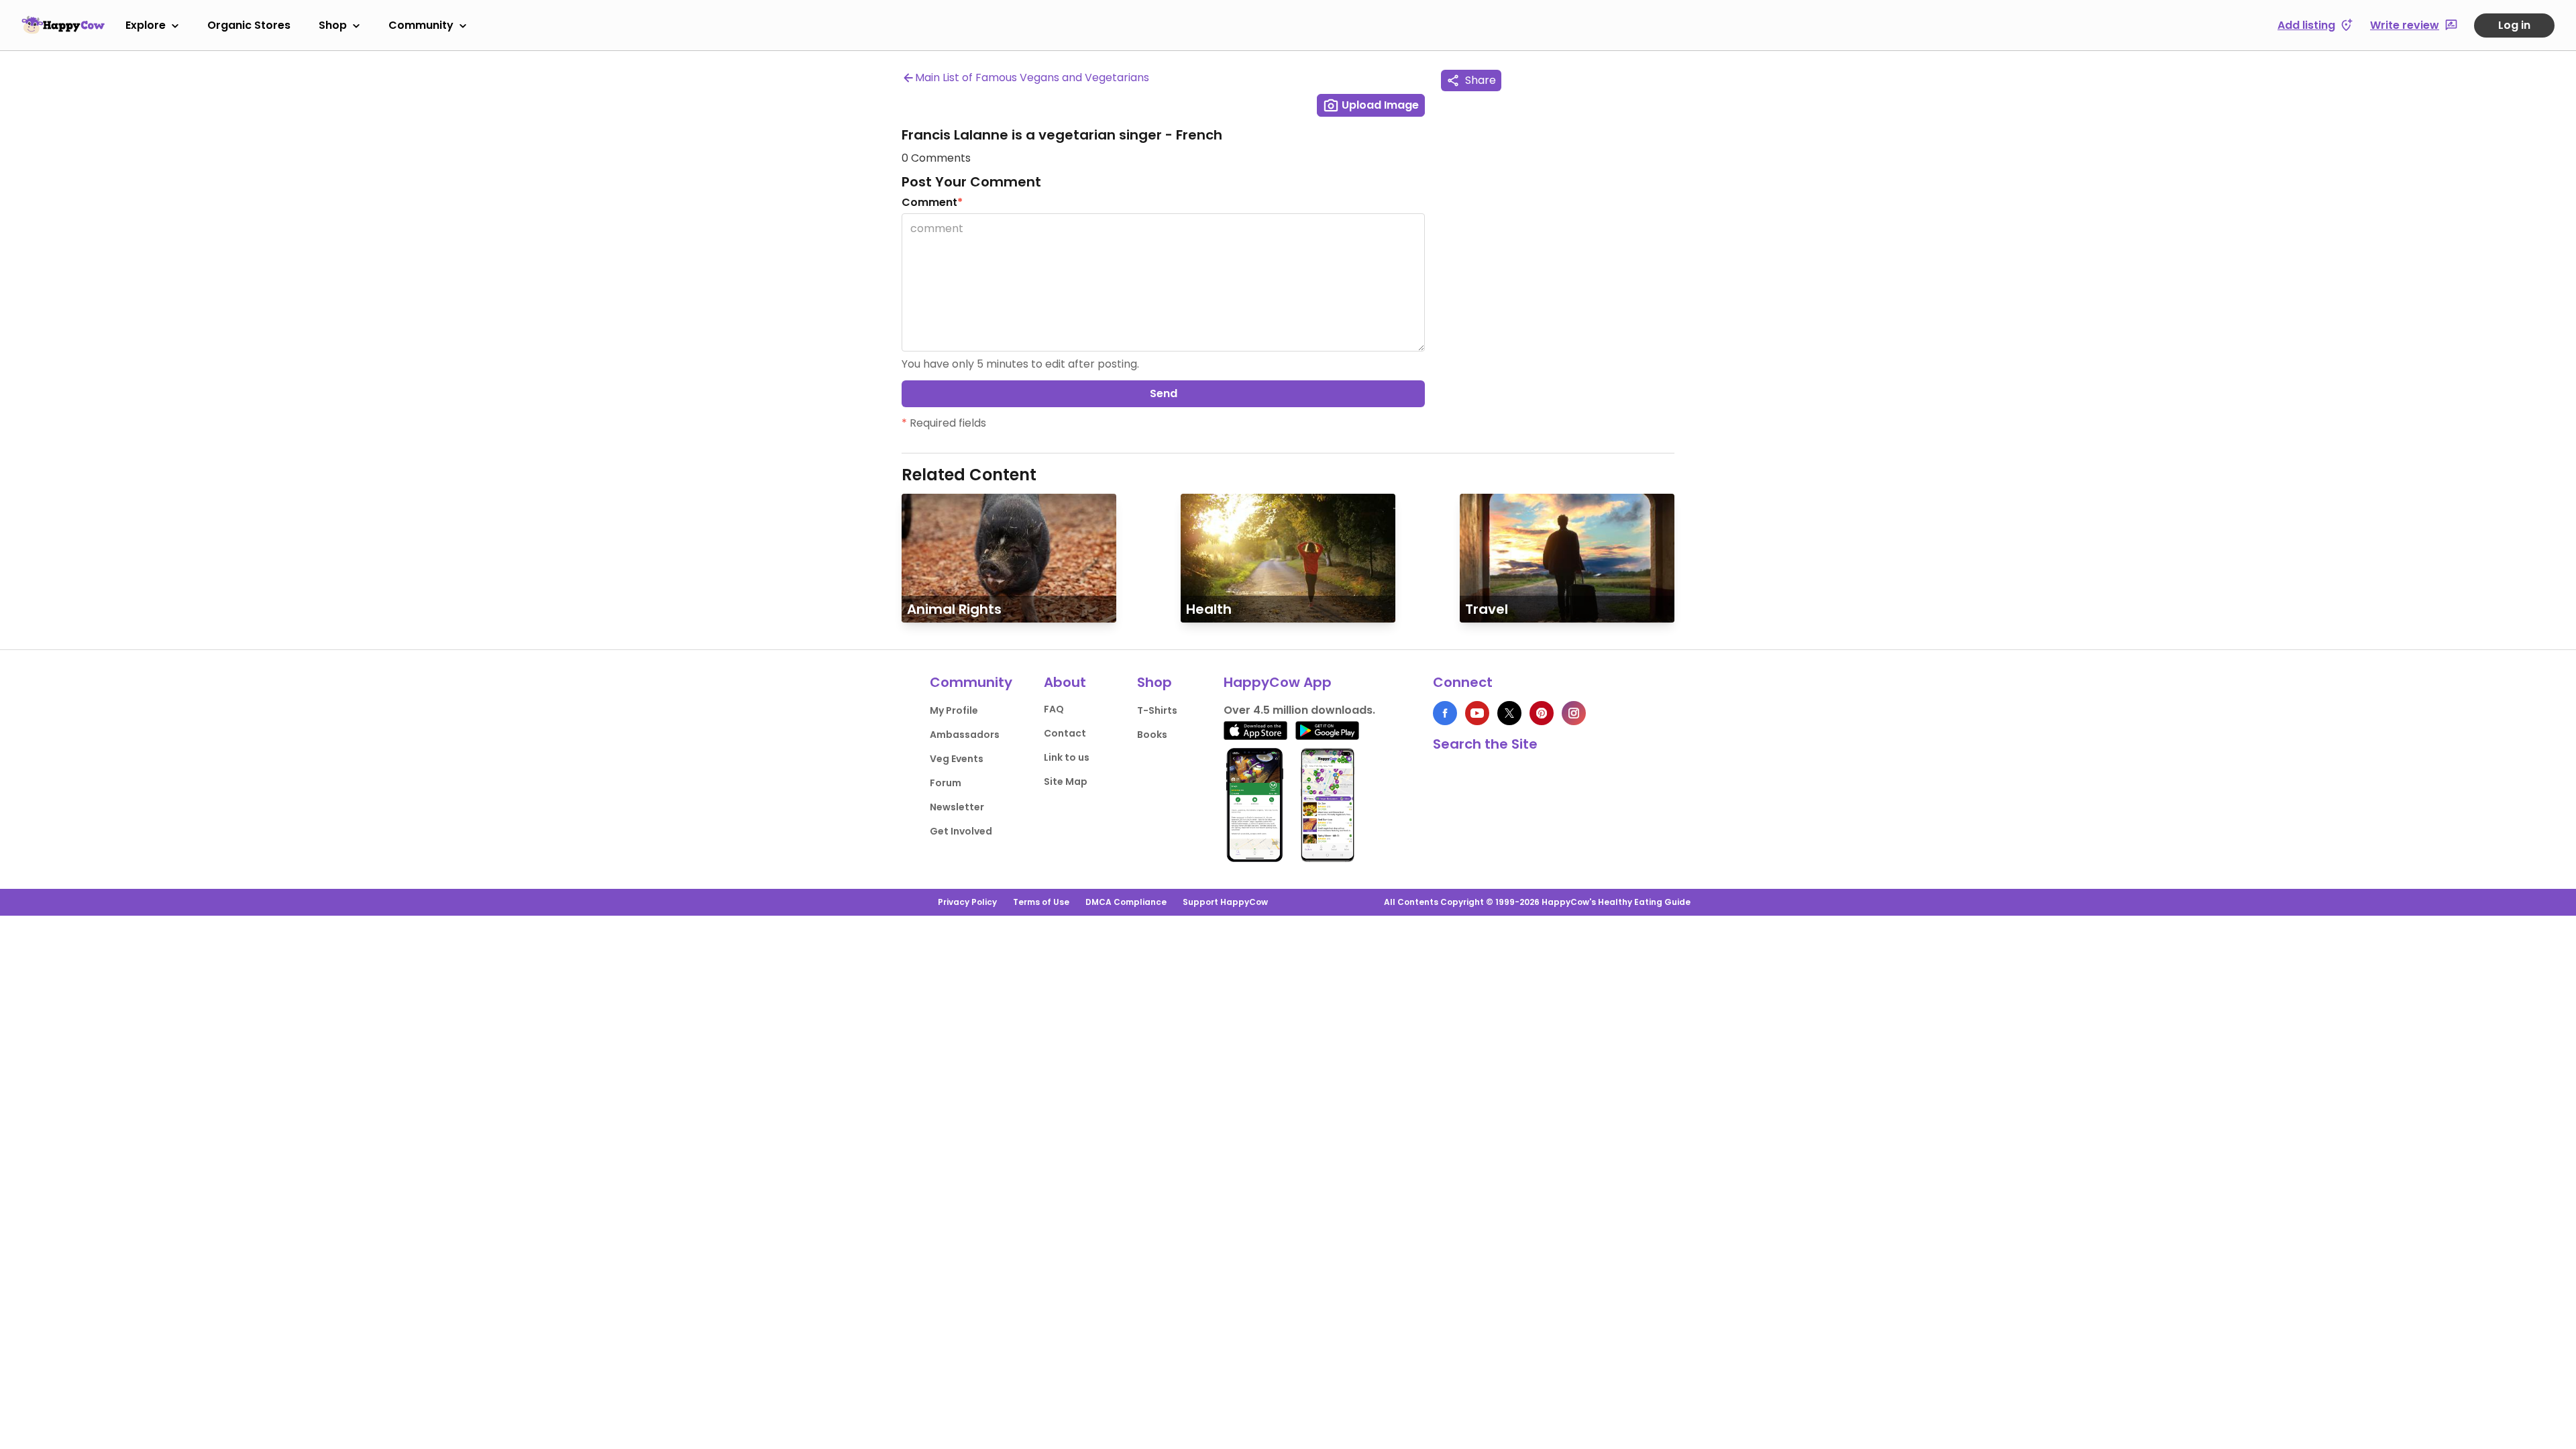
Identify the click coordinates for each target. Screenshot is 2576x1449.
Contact (1065, 733)
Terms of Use (1041, 902)
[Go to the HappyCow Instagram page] (1574, 713)
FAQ (1054, 709)
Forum (946, 783)
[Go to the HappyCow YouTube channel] (1477, 713)
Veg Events (957, 759)
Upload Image (1379, 105)
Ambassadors (965, 735)
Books (1152, 735)
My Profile (954, 710)
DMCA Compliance (1126, 902)
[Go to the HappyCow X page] (1509, 713)
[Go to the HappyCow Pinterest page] (1542, 713)
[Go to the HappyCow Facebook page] (1445, 713)
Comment (932, 202)
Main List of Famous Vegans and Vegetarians (1032, 77)
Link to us (1067, 757)
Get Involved (961, 831)
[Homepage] (63, 25)
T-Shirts (1157, 710)
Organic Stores (249, 25)
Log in (2514, 25)
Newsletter (957, 807)
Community (421, 25)
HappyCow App (1278, 682)
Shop (333, 25)
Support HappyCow (1225, 902)
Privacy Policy (967, 902)
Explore (146, 25)
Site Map (1066, 782)
